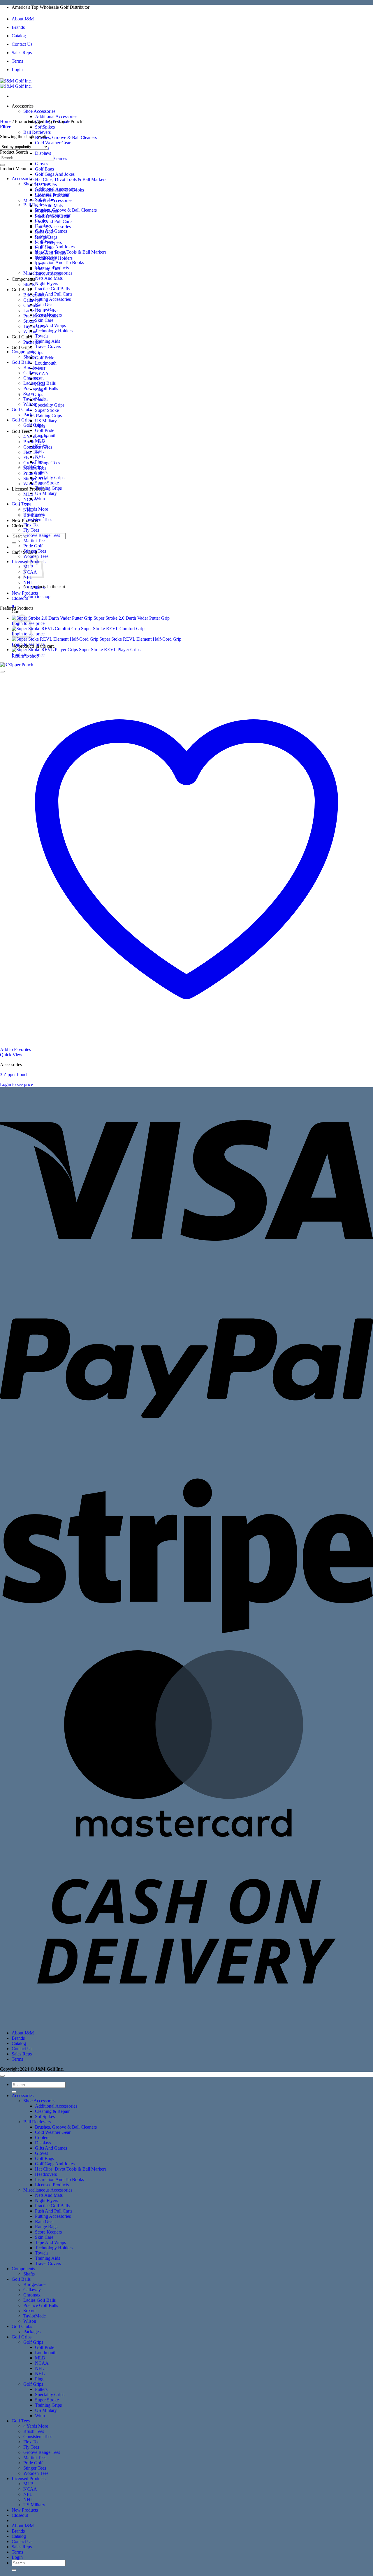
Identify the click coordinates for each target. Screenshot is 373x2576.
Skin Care (44, 320)
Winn (40, 499)
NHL (40, 457)
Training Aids (47, 341)
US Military (46, 421)
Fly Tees (31, 530)
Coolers (42, 220)
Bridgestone (34, 295)
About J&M (23, 19)
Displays (43, 153)
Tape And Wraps (50, 325)
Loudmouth (46, 363)
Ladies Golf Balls (39, 383)
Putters (41, 472)
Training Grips (48, 415)
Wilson (30, 332)
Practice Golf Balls (52, 289)
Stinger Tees (35, 478)
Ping (39, 462)
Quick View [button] (11, 1055)
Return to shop (37, 596)
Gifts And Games (51, 231)
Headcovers (46, 257)
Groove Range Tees (42, 535)
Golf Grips (22, 347)
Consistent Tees (38, 520)
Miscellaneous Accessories (48, 273)
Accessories (23, 106)
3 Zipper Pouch (14, 1074)
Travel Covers (48, 346)
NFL (39, 451)
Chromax (32, 378)
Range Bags (46, 310)
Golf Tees (21, 431)
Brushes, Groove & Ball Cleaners (66, 137)
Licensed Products (29, 489)
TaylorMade (35, 326)
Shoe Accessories (39, 111)
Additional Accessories (56, 116)
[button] (5, 127)
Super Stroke (47, 410)
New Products (25, 593)
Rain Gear (44, 304)
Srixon (29, 321)
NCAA (42, 374)
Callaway (32, 300)
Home (6, 121)
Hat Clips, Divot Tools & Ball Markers (71, 179)
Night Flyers (46, 283)
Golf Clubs (22, 337)
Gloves (42, 164)
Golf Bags (44, 169)
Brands (18, 27)
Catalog (19, 36)
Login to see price (28, 644)
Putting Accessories (53, 227)
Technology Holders (54, 331)
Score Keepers (48, 315)
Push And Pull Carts (54, 221)
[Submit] (14, 543)
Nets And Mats (49, 278)
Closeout (20, 598)
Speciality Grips (50, 405)
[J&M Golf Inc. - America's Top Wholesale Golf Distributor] (16, 84)
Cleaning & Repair (52, 194)
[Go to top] (2, 2076)
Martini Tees (35, 541)
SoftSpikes (45, 127)
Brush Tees (34, 442)
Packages (32, 415)
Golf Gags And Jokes (55, 174)
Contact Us (22, 44)
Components (23, 279)
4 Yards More (36, 509)
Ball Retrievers (37, 132)
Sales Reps (22, 53)
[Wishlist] (2, 672)
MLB (28, 494)
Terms (17, 61)
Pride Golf (33, 473)
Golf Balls (21, 290)
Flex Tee (31, 525)
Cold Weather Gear (53, 143)
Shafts (29, 284)
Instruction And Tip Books (59, 262)
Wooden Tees (36, 2473)
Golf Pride (45, 358)
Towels (42, 336)
